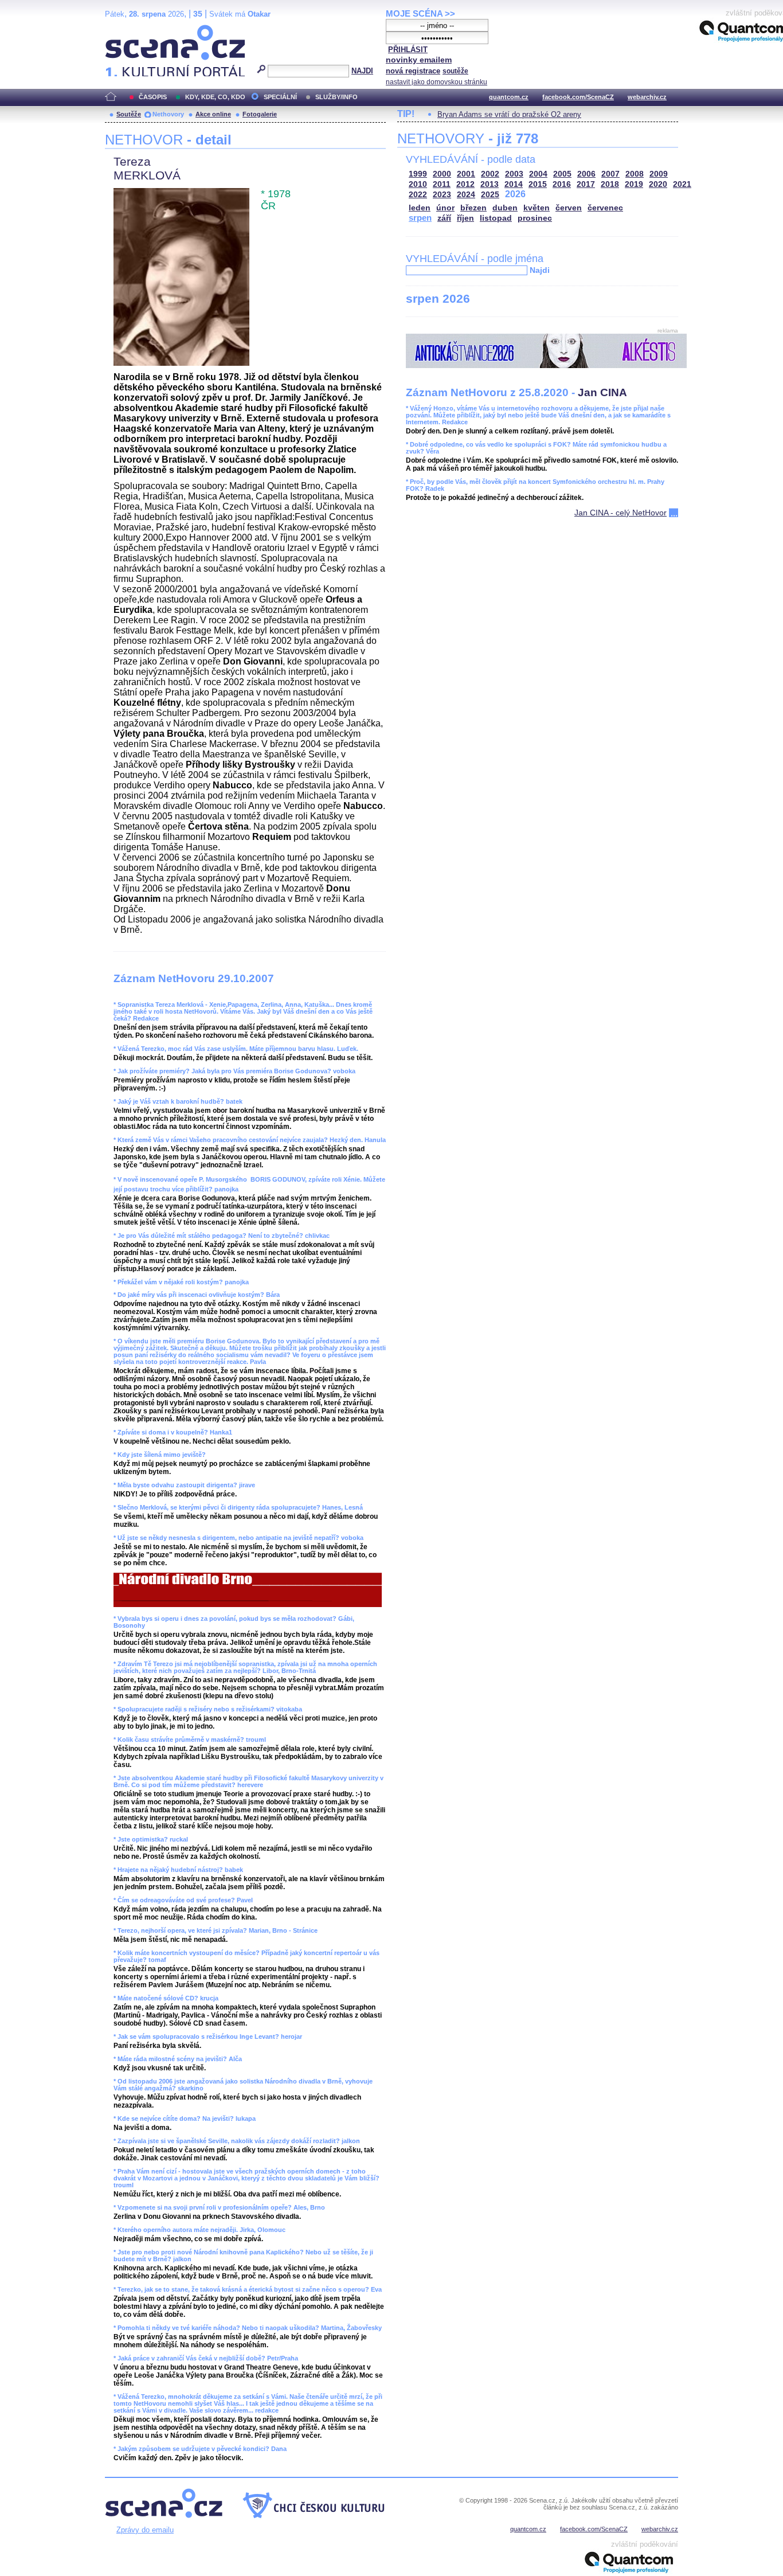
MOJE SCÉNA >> (420, 13)
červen (569, 208)
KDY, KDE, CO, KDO (215, 97)
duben (505, 208)
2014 (514, 184)
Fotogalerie (260, 114)
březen (473, 208)
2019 (634, 184)
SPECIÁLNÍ (280, 97)
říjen (465, 218)
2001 (466, 174)
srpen (420, 218)
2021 (682, 184)
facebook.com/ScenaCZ (578, 97)
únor (445, 208)
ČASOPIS (153, 97)
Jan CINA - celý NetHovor (620, 513)
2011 (442, 184)
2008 (635, 174)
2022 (418, 195)
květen (537, 208)
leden (420, 208)
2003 (514, 174)
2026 (515, 194)
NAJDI (362, 71)
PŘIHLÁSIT (408, 50)
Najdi (540, 270)
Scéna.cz (125, 30)
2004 (538, 174)
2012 (465, 184)
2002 (490, 174)
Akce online (213, 114)
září (444, 218)
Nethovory (168, 114)
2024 (466, 195)
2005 (562, 174)
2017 (586, 184)
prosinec (535, 218)
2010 (418, 184)
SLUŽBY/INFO (336, 97)
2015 (538, 184)
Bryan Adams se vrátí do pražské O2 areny (509, 114)
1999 (418, 174)
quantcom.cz (509, 97)
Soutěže (129, 114)
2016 (562, 184)
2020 (658, 184)
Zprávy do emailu (145, 2530)
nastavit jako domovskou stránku (436, 82)
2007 (610, 174)
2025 (490, 195)
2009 (659, 174)
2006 (586, 174)
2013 (490, 184)
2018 (610, 184)
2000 (442, 174)
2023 (442, 195)
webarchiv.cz (647, 97)
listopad (496, 218)
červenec (605, 208)
